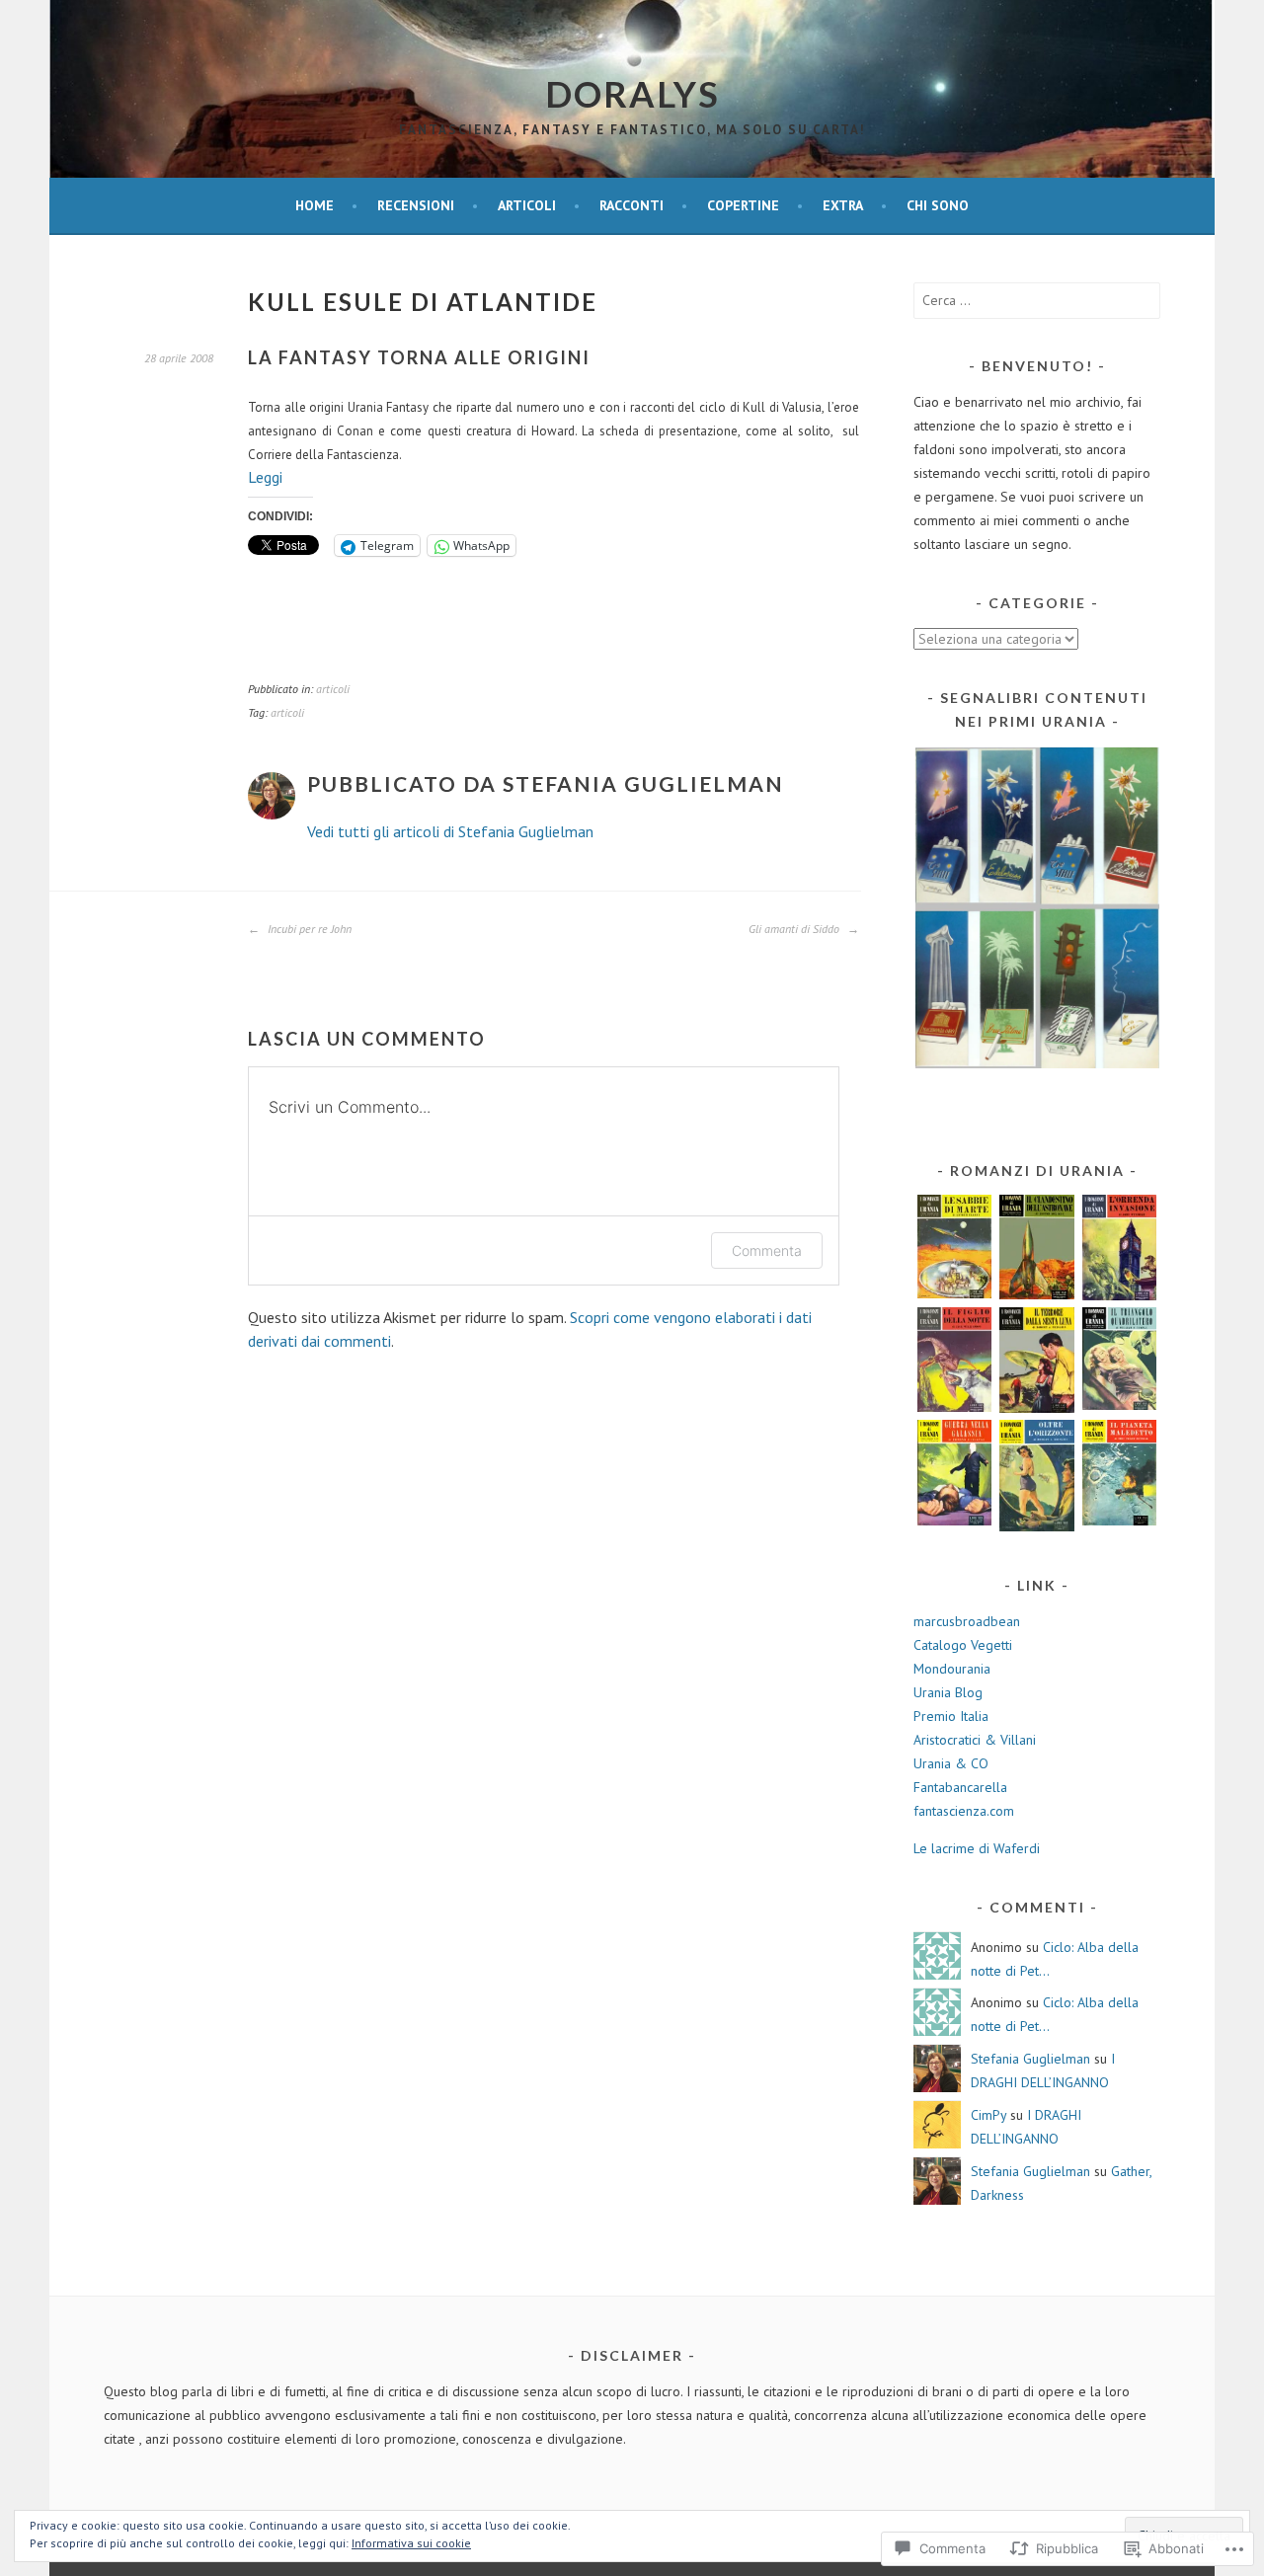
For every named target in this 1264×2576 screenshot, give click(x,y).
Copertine (743, 205)
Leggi (265, 477)
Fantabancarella (960, 1787)
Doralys (632, 94)
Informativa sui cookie (411, 2543)
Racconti (632, 205)
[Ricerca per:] (1037, 300)
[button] (1036, 908)
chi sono (938, 205)
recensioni (416, 205)
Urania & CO (951, 1763)
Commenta (767, 1250)
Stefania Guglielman (1030, 2059)
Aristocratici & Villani (975, 1740)
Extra (843, 205)
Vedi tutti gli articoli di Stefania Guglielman (450, 831)
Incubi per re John (308, 929)
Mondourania (952, 1669)
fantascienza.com (964, 1811)
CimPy (988, 2115)
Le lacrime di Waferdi (977, 1848)
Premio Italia (951, 1716)
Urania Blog (948, 1692)
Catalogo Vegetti (963, 1645)
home (315, 205)
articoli (527, 205)
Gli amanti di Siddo (795, 929)
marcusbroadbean (967, 1621)
